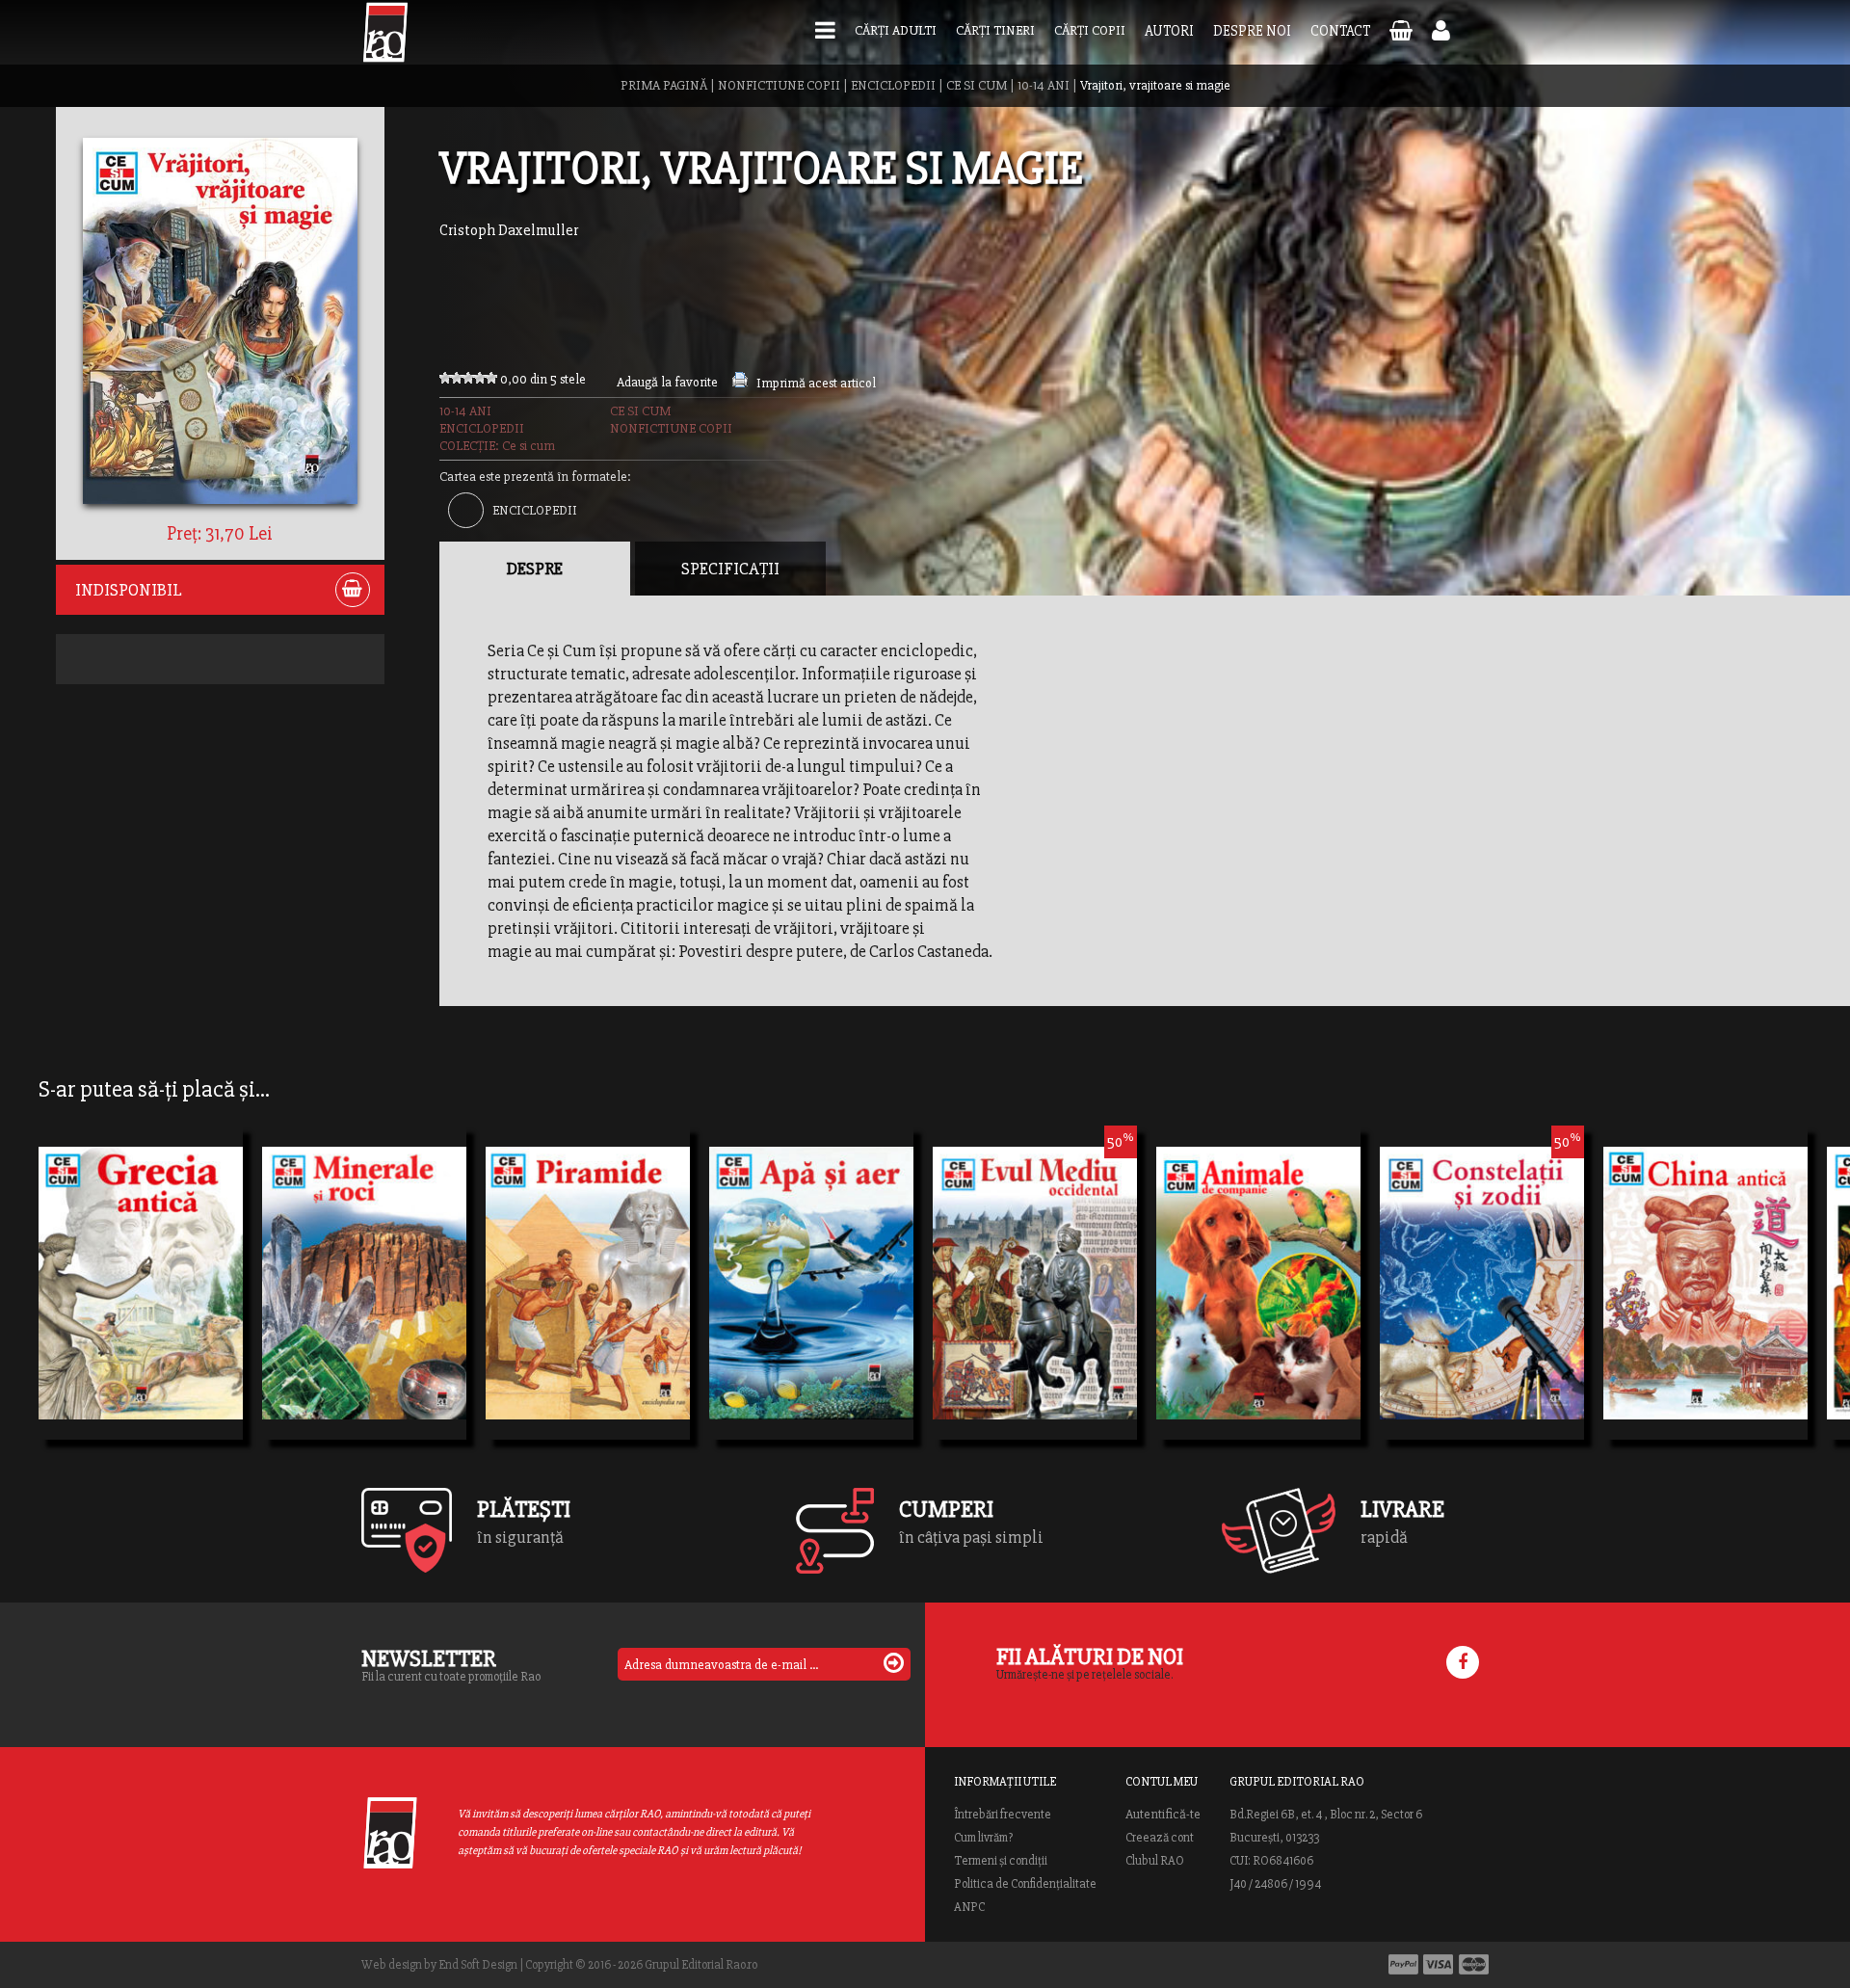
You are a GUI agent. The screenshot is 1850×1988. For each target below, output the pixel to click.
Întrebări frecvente (1003, 1815)
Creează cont (1160, 1838)
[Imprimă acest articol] (740, 383)
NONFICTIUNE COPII (779, 85)
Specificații (730, 569)
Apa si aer (763, 1309)
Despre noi (1252, 31)
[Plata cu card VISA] (1439, 1964)
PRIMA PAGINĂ (664, 85)
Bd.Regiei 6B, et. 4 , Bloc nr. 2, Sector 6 (1326, 1815)
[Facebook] (1463, 1662)
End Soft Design (478, 1965)
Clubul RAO (1155, 1861)
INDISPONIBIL (129, 590)
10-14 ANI (1044, 85)
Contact (1340, 31)
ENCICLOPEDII (893, 85)
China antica (1670, 1309)
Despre (535, 569)
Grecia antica (107, 1309)
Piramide (536, 1309)
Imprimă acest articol (816, 383)
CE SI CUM (977, 85)
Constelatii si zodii (1469, 1274)
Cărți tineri (995, 30)
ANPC (969, 1907)
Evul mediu (992, 1274)
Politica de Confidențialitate (1025, 1884)
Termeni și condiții (1001, 1861)
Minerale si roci (340, 1309)
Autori (1169, 31)
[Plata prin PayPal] (1403, 1964)
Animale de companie (1258, 1309)
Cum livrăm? (983, 1838)
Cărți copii (1090, 30)
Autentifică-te (1163, 1815)
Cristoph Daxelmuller (509, 230)
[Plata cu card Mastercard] (1474, 1964)
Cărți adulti (896, 30)
